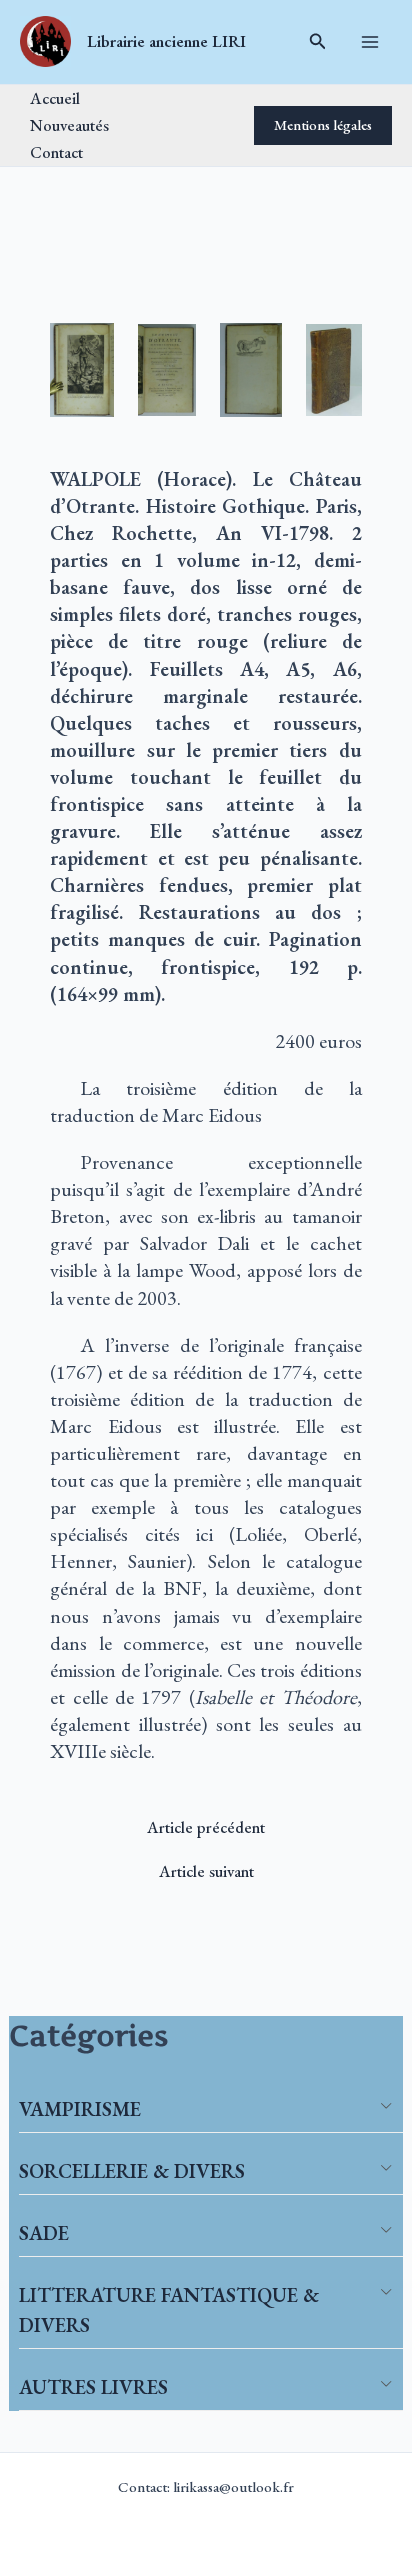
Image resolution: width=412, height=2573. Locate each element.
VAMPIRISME (80, 2109)
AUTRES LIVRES (93, 2387)
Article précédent (206, 1827)
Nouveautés (69, 125)
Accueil (55, 98)
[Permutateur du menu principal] (369, 42)
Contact (56, 152)
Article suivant (206, 1871)
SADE (44, 2233)
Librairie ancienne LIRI (166, 41)
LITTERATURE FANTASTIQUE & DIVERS (169, 2310)
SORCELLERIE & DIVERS (132, 2171)
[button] (318, 42)
